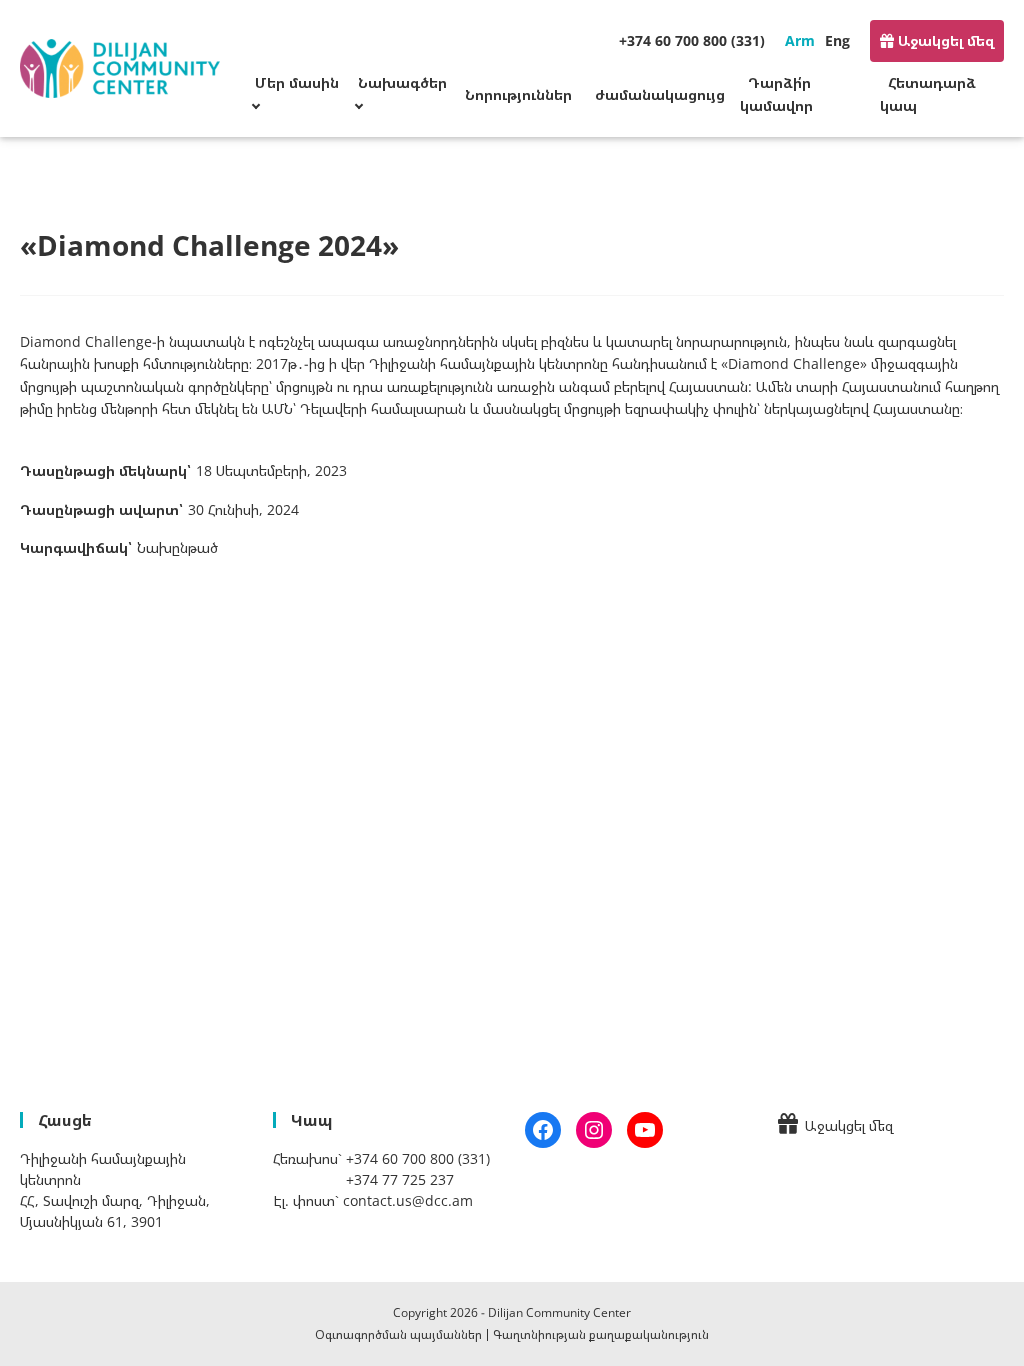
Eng (837, 40)
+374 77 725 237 (400, 1179)
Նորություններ (518, 94)
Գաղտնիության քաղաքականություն (601, 1334)
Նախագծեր (402, 82)
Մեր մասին (297, 82)
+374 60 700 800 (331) (692, 40)
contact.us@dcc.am (408, 1200)
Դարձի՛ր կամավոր (776, 93)
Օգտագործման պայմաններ (398, 1334)
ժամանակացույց (660, 94)
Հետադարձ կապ (928, 93)
